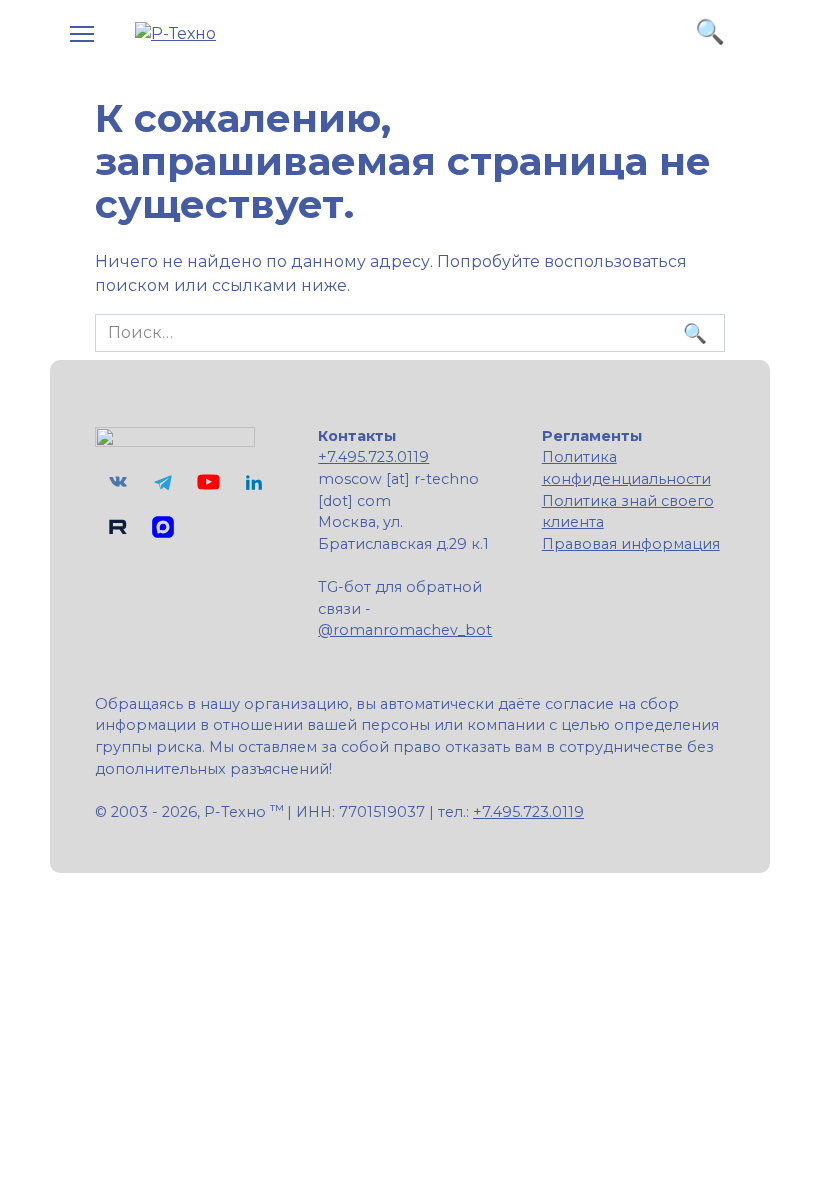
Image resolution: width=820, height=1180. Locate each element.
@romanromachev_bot (405, 630)
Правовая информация (631, 544)
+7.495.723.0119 (373, 457)
